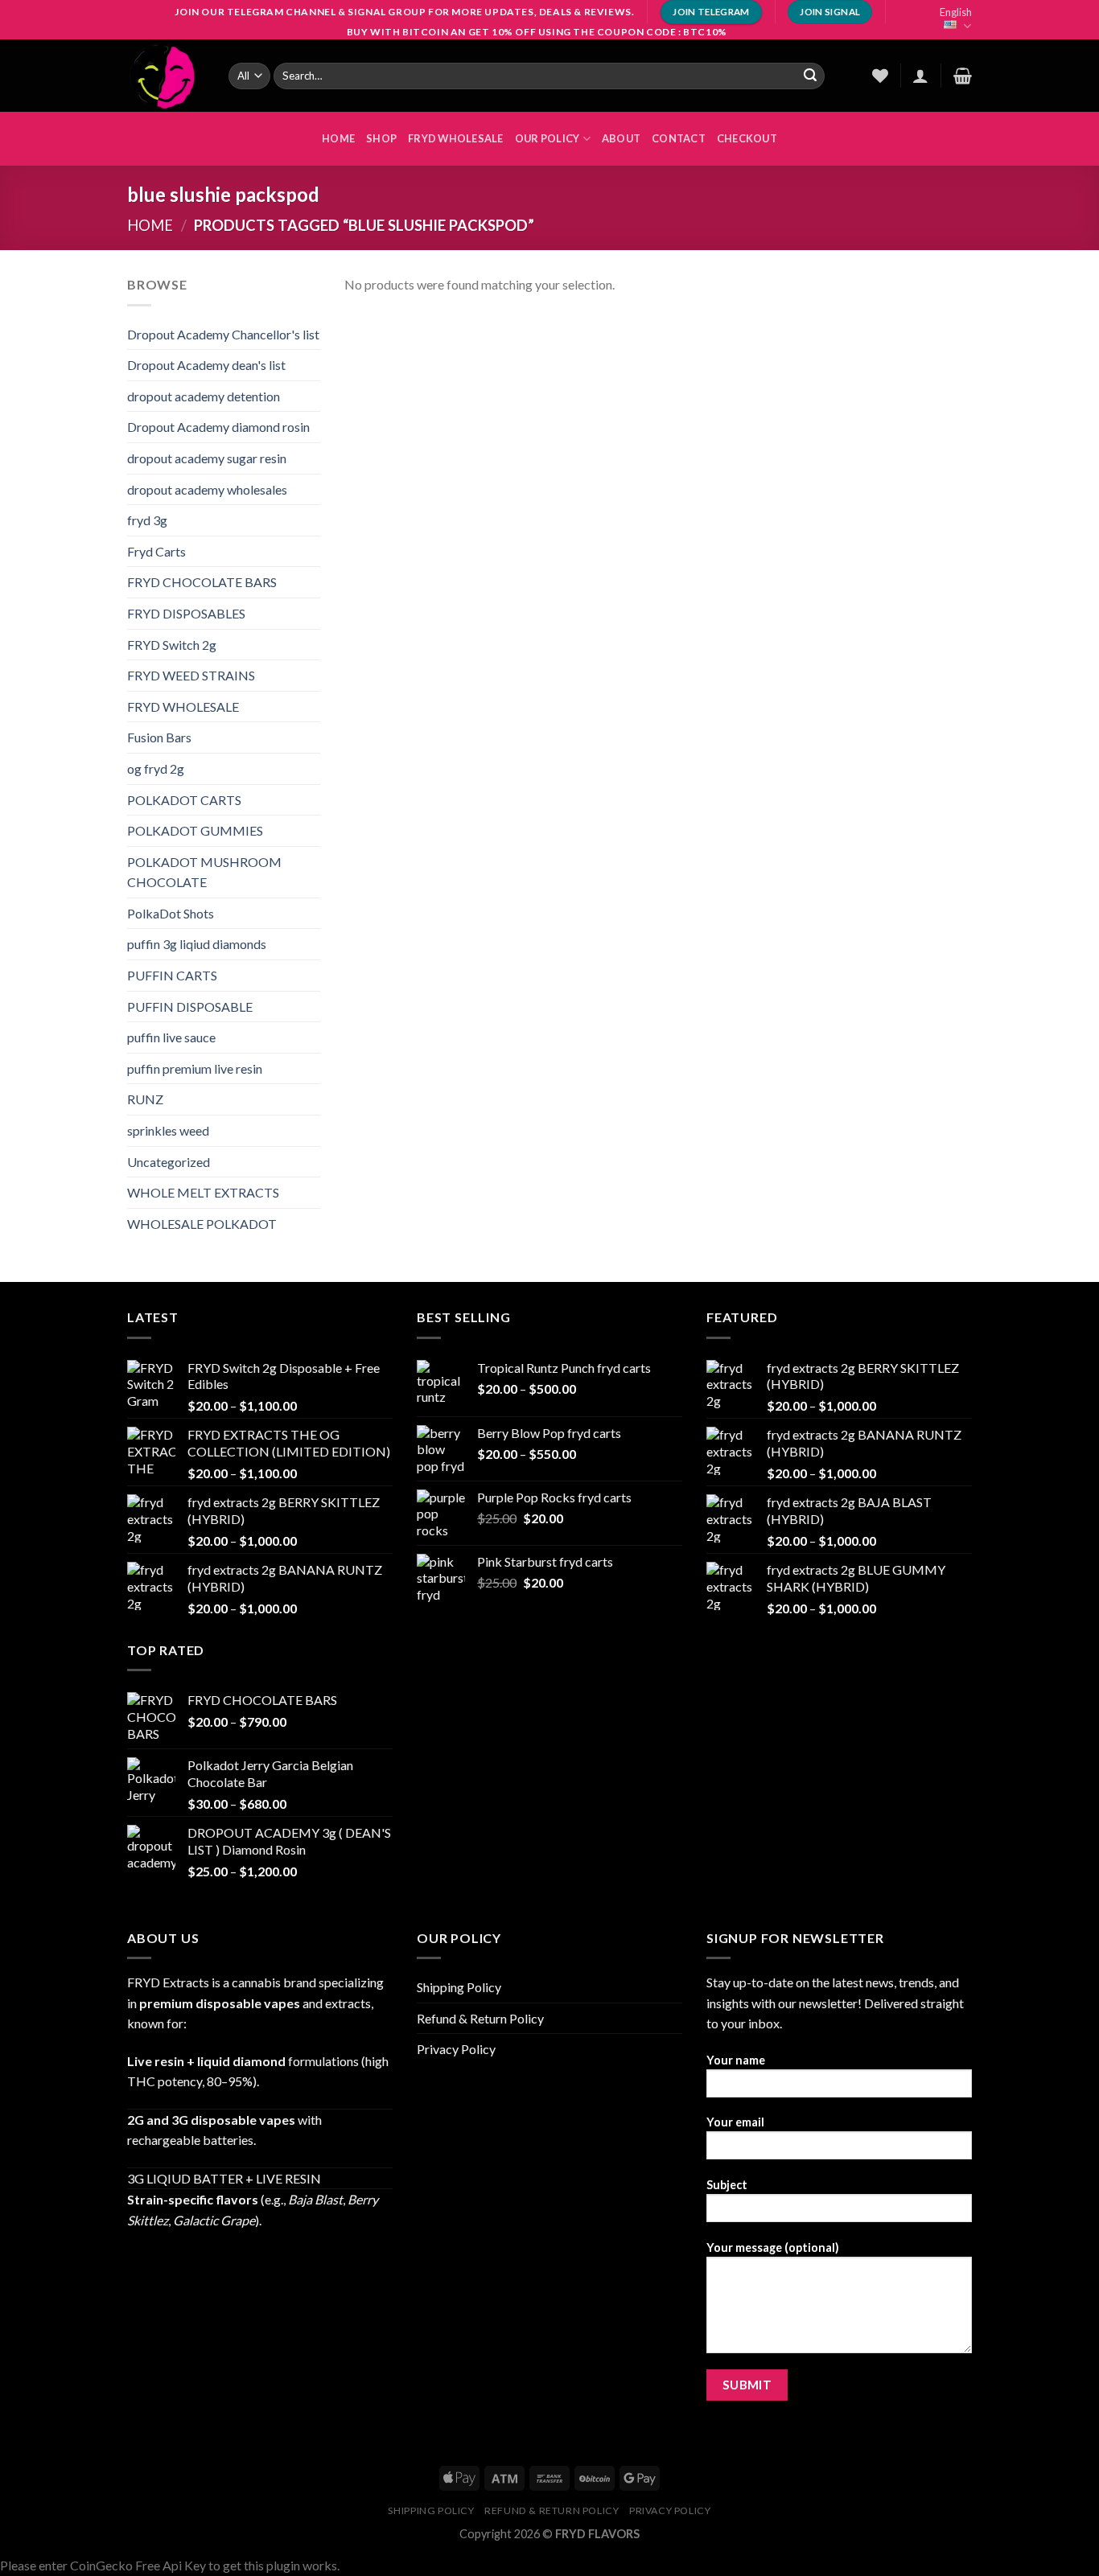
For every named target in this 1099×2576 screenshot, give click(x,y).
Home (150, 225)
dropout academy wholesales (207, 489)
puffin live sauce (171, 1037)
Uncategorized (169, 1162)
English (956, 12)
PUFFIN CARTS (172, 975)
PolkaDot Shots (171, 913)
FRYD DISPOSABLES (186, 613)
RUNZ (145, 1099)
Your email (735, 2122)
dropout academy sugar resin (207, 458)
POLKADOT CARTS (184, 800)
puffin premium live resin (195, 1068)
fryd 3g (147, 520)
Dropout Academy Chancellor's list (223, 334)
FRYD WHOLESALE (456, 138)
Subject (727, 2185)
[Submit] (810, 76)
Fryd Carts (156, 551)
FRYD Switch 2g (172, 645)
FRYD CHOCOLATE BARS (202, 582)
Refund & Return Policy (480, 2018)
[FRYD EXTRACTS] (166, 76)
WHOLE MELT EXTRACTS (203, 1192)
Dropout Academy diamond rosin (218, 427)
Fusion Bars (159, 737)
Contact (679, 138)
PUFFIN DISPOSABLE (190, 1007)
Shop (381, 138)
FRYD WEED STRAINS (191, 675)
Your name (736, 2060)
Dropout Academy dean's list (206, 365)
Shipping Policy (459, 1987)
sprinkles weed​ (168, 1130)
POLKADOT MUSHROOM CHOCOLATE (204, 872)
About (621, 138)
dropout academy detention (204, 396)
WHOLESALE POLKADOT (202, 1224)
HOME (338, 138)
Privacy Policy (456, 2049)
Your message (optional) (773, 2247)
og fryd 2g (156, 768)
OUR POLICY (547, 138)
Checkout (747, 138)
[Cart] (963, 76)
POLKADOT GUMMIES (195, 830)
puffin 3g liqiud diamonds (197, 944)
